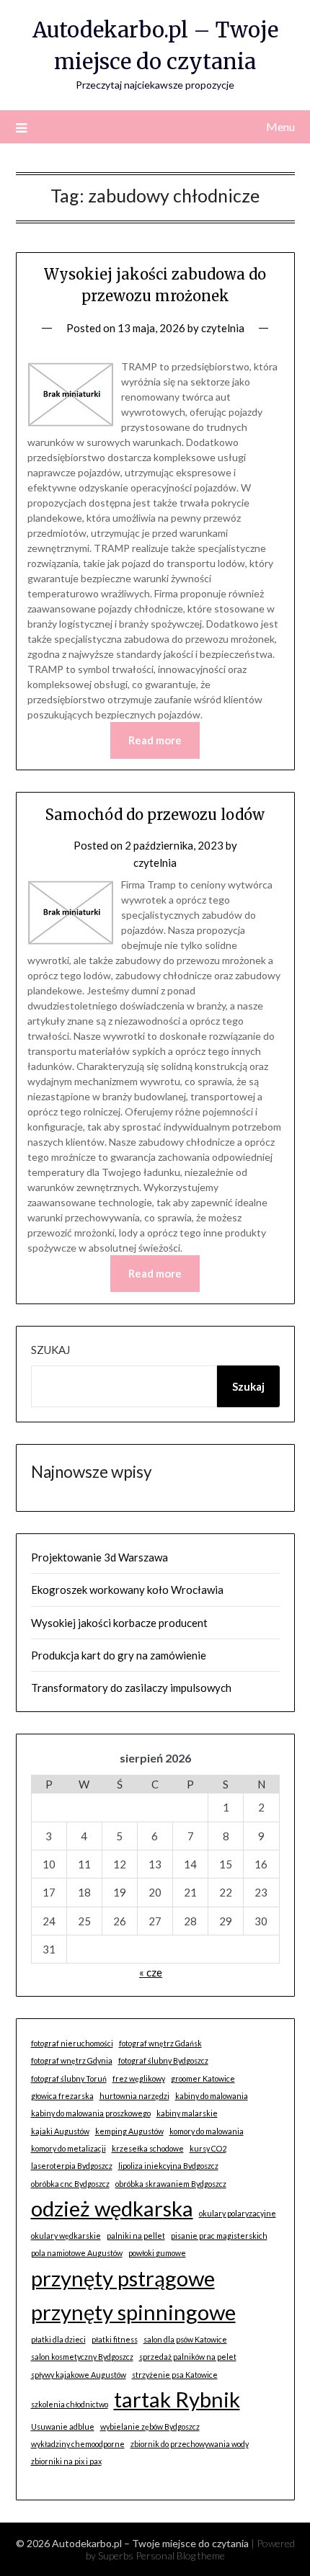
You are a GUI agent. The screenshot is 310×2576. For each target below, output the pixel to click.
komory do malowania (207, 2131)
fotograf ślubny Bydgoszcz (163, 2060)
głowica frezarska (62, 2096)
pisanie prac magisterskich (219, 2236)
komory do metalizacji (68, 2148)
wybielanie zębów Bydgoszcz (150, 2426)
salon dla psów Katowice (185, 2339)
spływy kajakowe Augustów (79, 2375)
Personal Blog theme (180, 2555)
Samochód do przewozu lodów (155, 815)
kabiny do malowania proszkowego (91, 2113)
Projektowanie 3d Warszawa (99, 1557)
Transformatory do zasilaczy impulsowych (131, 1688)
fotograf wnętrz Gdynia (72, 2060)
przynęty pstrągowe (123, 2278)
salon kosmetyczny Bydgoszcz (82, 2357)
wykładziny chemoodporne (78, 2444)
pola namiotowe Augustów (77, 2253)
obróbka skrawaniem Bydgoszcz (171, 2184)
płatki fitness (115, 2339)
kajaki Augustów (60, 2131)
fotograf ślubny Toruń (69, 2078)
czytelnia (223, 328)
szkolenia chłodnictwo (70, 2404)
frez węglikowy (139, 2078)
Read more (155, 740)
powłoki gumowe (157, 2253)
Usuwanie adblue (63, 2426)
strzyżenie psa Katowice (175, 2375)
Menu (280, 126)
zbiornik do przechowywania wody (190, 2444)
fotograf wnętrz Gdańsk (160, 2043)
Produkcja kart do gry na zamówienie (119, 1655)
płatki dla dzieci (58, 2339)
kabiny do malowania (212, 2096)
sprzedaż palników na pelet (188, 2357)
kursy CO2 (208, 2148)
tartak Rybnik (177, 2399)
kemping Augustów (129, 2131)
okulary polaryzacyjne (238, 2213)
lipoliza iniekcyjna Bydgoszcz (168, 2166)
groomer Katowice (203, 2078)
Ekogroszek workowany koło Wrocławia (127, 1590)
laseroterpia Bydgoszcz (72, 2166)
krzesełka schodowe (148, 2148)
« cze (151, 1972)
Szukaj (50, 1350)
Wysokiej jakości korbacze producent (119, 1623)
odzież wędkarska (112, 2208)
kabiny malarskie (187, 2113)
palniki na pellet (136, 2236)
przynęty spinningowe (133, 2312)
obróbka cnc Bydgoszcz (70, 2184)
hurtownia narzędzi (134, 2096)
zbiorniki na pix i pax (66, 2461)
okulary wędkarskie (66, 2236)
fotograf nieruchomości (72, 2043)
